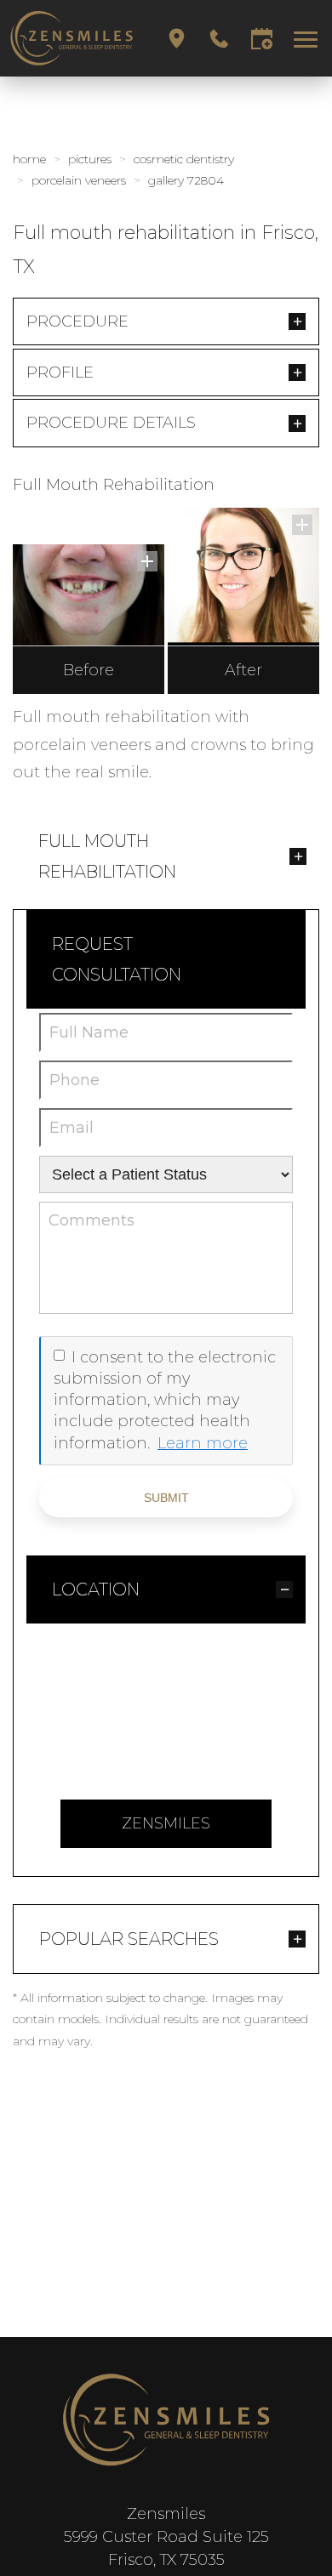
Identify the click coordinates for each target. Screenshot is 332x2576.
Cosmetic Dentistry (184, 159)
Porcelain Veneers (79, 180)
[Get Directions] (177, 39)
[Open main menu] (309, 39)
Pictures (90, 159)
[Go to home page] (72, 38)
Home (29, 159)
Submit (166, 1498)
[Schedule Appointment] (262, 39)
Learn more (203, 1443)
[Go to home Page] (166, 2420)
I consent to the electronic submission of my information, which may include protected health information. (165, 1400)
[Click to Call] (219, 39)
